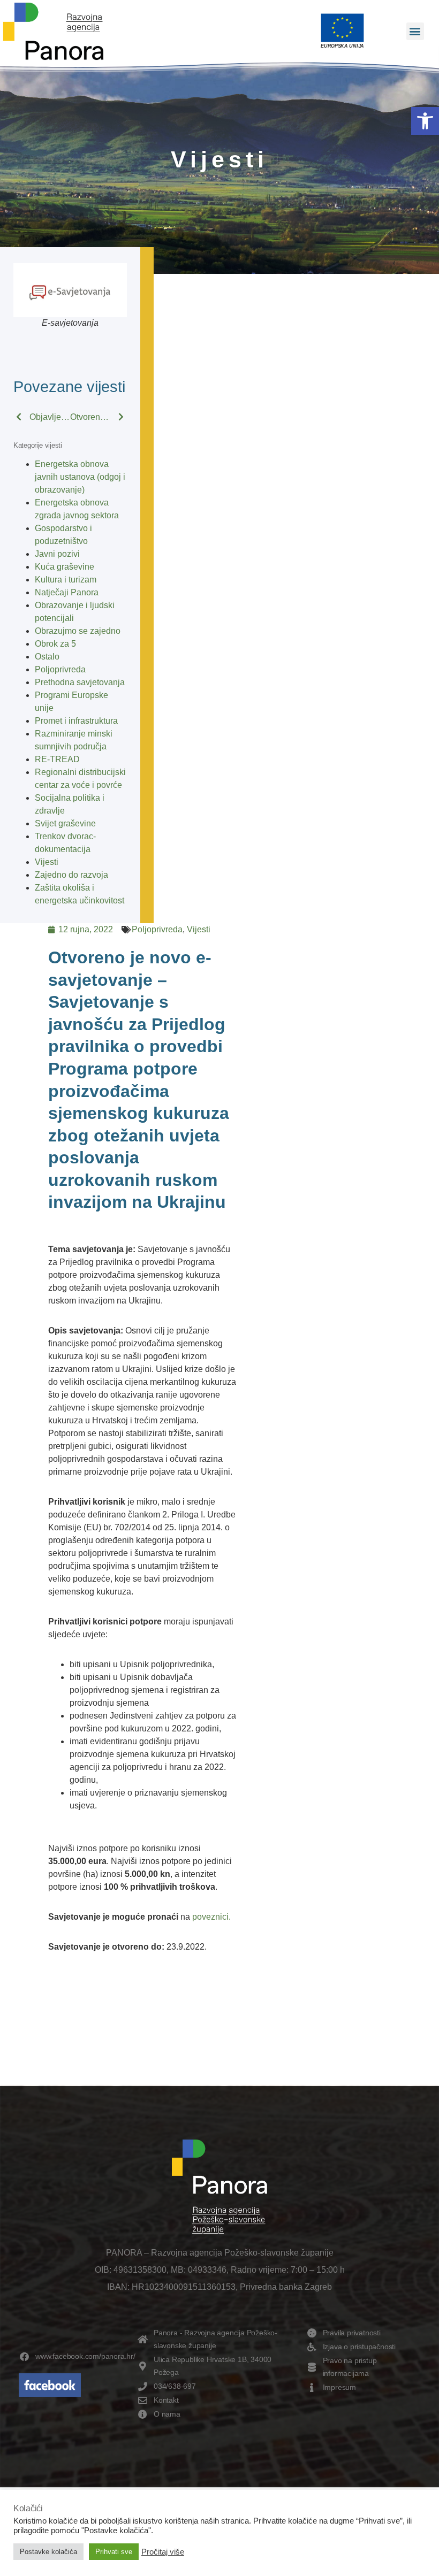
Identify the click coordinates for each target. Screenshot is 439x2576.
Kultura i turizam (66, 580)
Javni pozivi (57, 554)
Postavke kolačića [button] (48, 2552)
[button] (425, 121)
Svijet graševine (65, 823)
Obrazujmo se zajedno (78, 631)
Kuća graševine (65, 567)
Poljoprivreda (60, 669)
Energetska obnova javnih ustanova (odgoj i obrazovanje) (80, 477)
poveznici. (211, 1917)
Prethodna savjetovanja (80, 682)
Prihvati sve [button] (114, 2552)
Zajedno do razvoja (71, 875)
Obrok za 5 (55, 644)
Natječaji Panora (67, 592)
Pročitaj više (163, 2552)
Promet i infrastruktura (76, 721)
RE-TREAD (57, 759)
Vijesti (47, 862)
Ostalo (47, 657)
